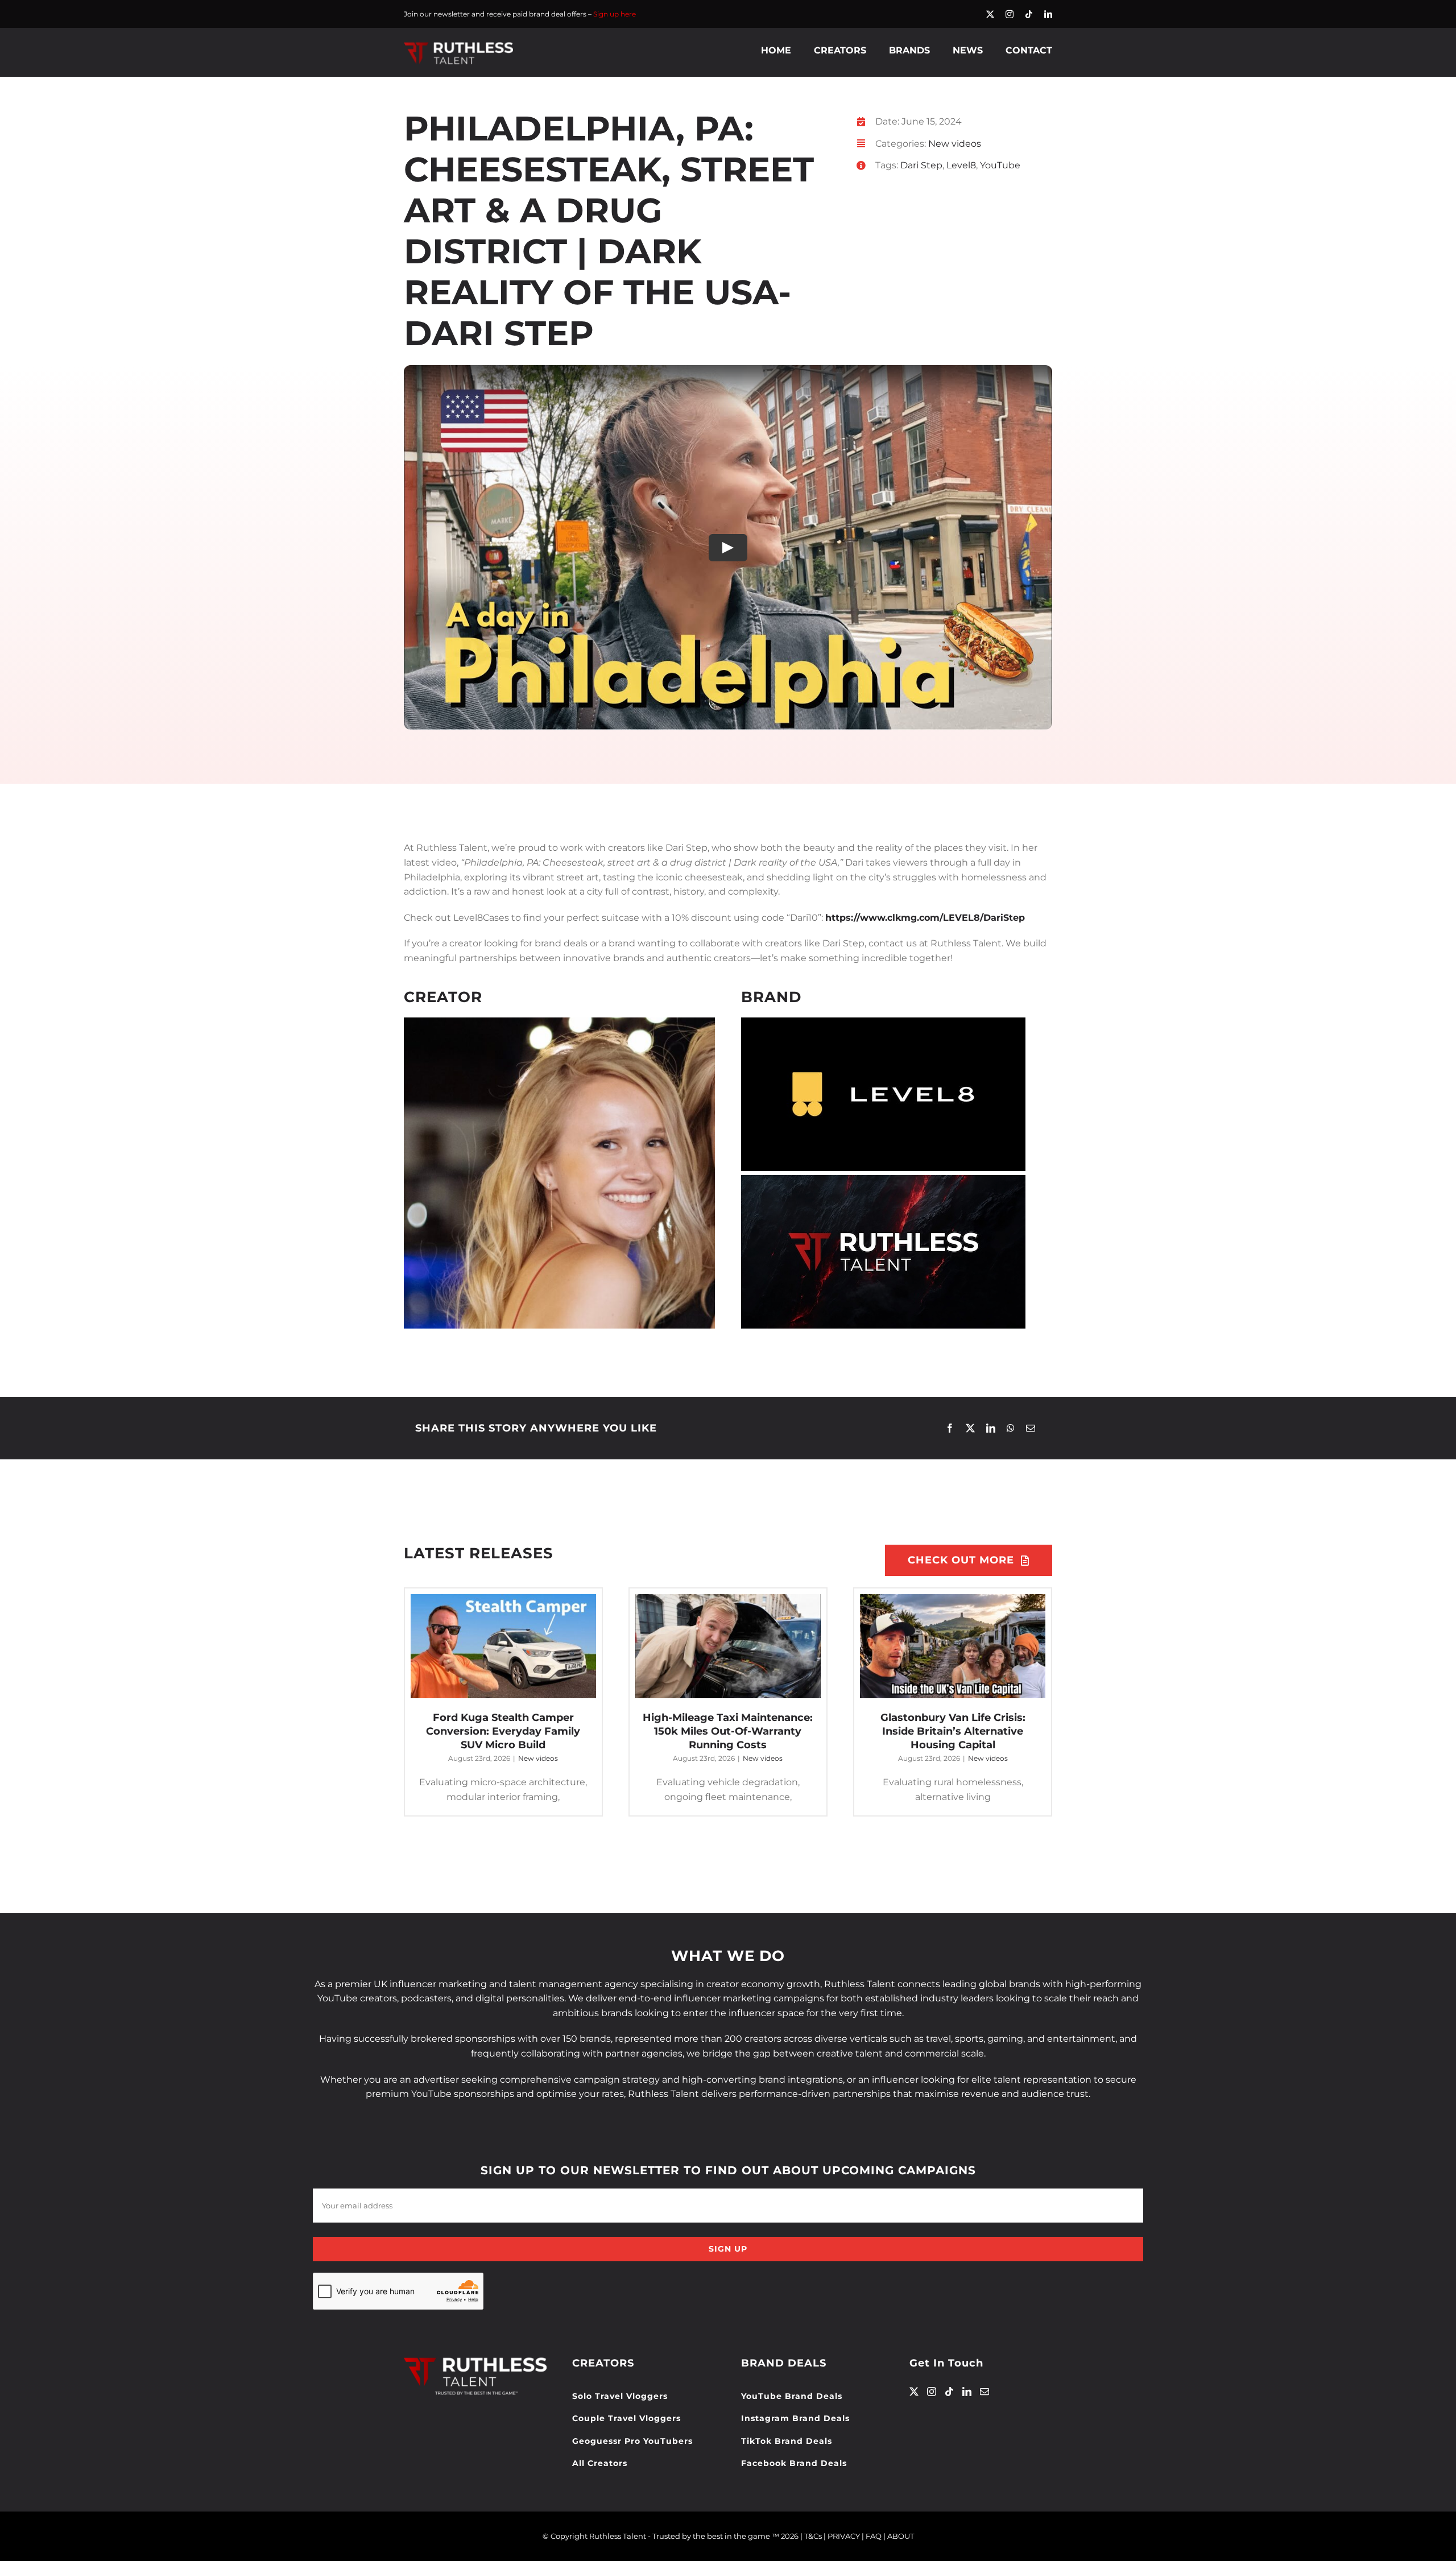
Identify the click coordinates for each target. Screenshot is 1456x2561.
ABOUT (901, 2536)
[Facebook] (950, 1428)
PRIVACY (844, 2536)
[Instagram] (932, 2392)
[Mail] (985, 2392)
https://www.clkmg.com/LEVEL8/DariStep (925, 918)
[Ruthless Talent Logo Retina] (458, 45)
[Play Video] (728, 548)
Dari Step (921, 165)
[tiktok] (1029, 14)
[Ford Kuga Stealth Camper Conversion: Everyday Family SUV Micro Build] (503, 1646)
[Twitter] (914, 2392)
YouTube (1000, 165)
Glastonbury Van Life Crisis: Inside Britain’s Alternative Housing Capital (953, 1731)
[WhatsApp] (1011, 1428)
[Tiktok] (949, 2392)
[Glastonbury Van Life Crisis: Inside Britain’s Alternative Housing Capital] (953, 1646)
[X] (970, 1428)
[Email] (1031, 1428)
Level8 (961, 165)
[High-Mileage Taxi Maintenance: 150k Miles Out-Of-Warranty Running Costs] (728, 1646)
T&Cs (813, 2536)
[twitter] (990, 14)
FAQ (874, 2536)
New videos (955, 144)
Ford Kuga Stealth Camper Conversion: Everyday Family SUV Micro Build (503, 1731)
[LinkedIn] (991, 1428)
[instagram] (1010, 14)
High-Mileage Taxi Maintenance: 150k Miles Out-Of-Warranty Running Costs (728, 1731)
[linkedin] (1048, 14)
